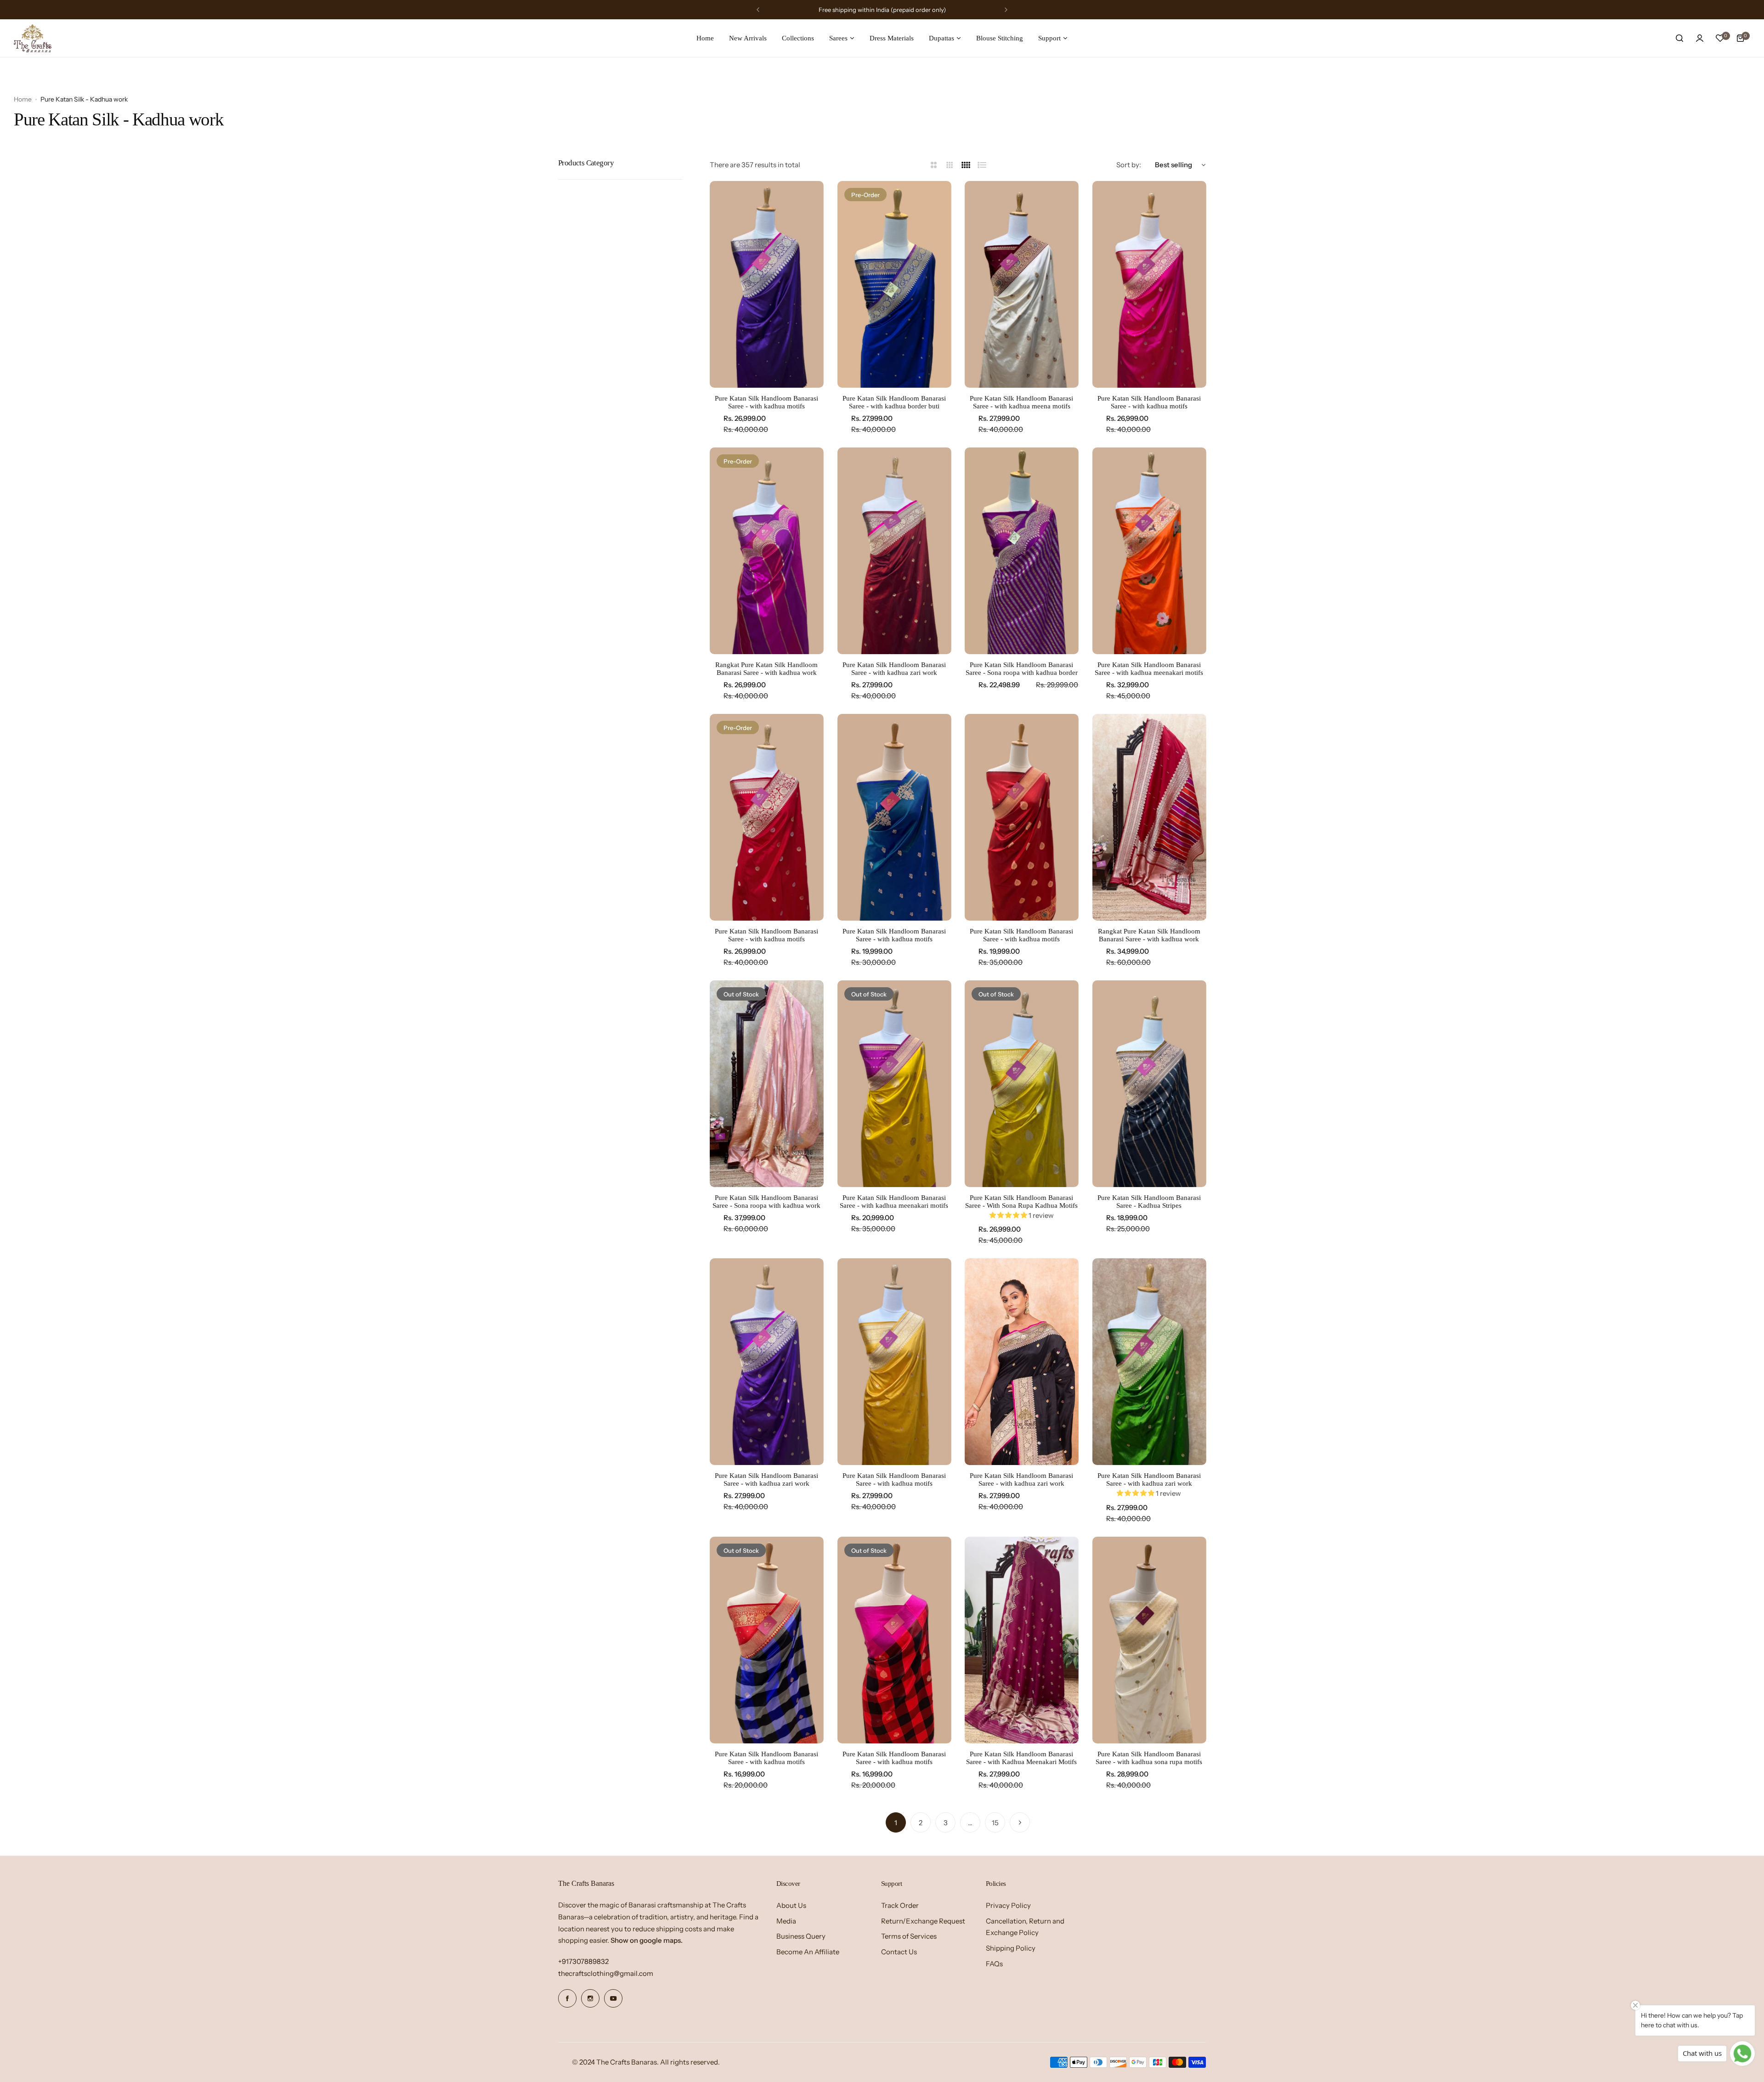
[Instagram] (590, 1998)
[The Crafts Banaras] (33, 38)
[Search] (1679, 38)
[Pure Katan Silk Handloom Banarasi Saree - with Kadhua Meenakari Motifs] (1022, 1640)
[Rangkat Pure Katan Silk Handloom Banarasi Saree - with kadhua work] (767, 551)
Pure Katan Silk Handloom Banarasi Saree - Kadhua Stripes (1149, 1202)
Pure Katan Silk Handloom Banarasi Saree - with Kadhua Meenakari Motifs (1021, 1758)
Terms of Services (909, 1936)
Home (23, 99)
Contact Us (899, 1952)
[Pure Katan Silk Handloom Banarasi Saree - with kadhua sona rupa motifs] (1149, 1640)
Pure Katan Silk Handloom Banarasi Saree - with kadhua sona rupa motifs (1149, 1758)
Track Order (900, 1905)
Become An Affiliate (808, 1952)
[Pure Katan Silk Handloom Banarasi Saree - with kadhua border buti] (894, 284)
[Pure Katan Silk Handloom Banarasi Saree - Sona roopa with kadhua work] (767, 1084)
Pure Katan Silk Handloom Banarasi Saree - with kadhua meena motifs (1021, 402)
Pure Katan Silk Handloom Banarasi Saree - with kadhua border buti (894, 402)
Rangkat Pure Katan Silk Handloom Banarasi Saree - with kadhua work (766, 669)
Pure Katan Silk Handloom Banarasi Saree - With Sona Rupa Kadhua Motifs (1021, 1202)
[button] (758, 10)
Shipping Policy (1011, 1948)
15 (995, 1823)
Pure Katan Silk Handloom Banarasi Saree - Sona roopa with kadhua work (766, 1202)
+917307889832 (583, 1961)
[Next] (1020, 1822)
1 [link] (896, 1823)
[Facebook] (567, 1998)
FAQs (994, 1964)
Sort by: (1129, 165)
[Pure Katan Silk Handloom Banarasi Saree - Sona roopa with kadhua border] (1022, 551)
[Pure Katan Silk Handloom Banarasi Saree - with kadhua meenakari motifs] (1149, 551)
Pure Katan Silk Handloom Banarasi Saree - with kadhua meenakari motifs (1149, 669)
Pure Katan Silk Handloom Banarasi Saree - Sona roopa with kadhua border (1022, 669)
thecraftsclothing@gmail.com (606, 1973)
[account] (1700, 38)
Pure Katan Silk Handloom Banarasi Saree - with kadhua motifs (766, 402)
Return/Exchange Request (923, 1921)
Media (786, 1921)
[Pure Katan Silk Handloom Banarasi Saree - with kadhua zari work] (894, 551)
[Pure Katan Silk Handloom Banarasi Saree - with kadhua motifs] (767, 284)
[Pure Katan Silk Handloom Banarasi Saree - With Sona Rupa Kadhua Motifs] (1022, 1084)
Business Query (801, 1936)
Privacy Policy (1008, 1905)
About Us (791, 1905)
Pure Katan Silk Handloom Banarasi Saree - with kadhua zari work (894, 669)
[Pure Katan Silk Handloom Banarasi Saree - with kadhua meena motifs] (1022, 284)
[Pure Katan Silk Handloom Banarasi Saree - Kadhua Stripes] (1149, 1084)
